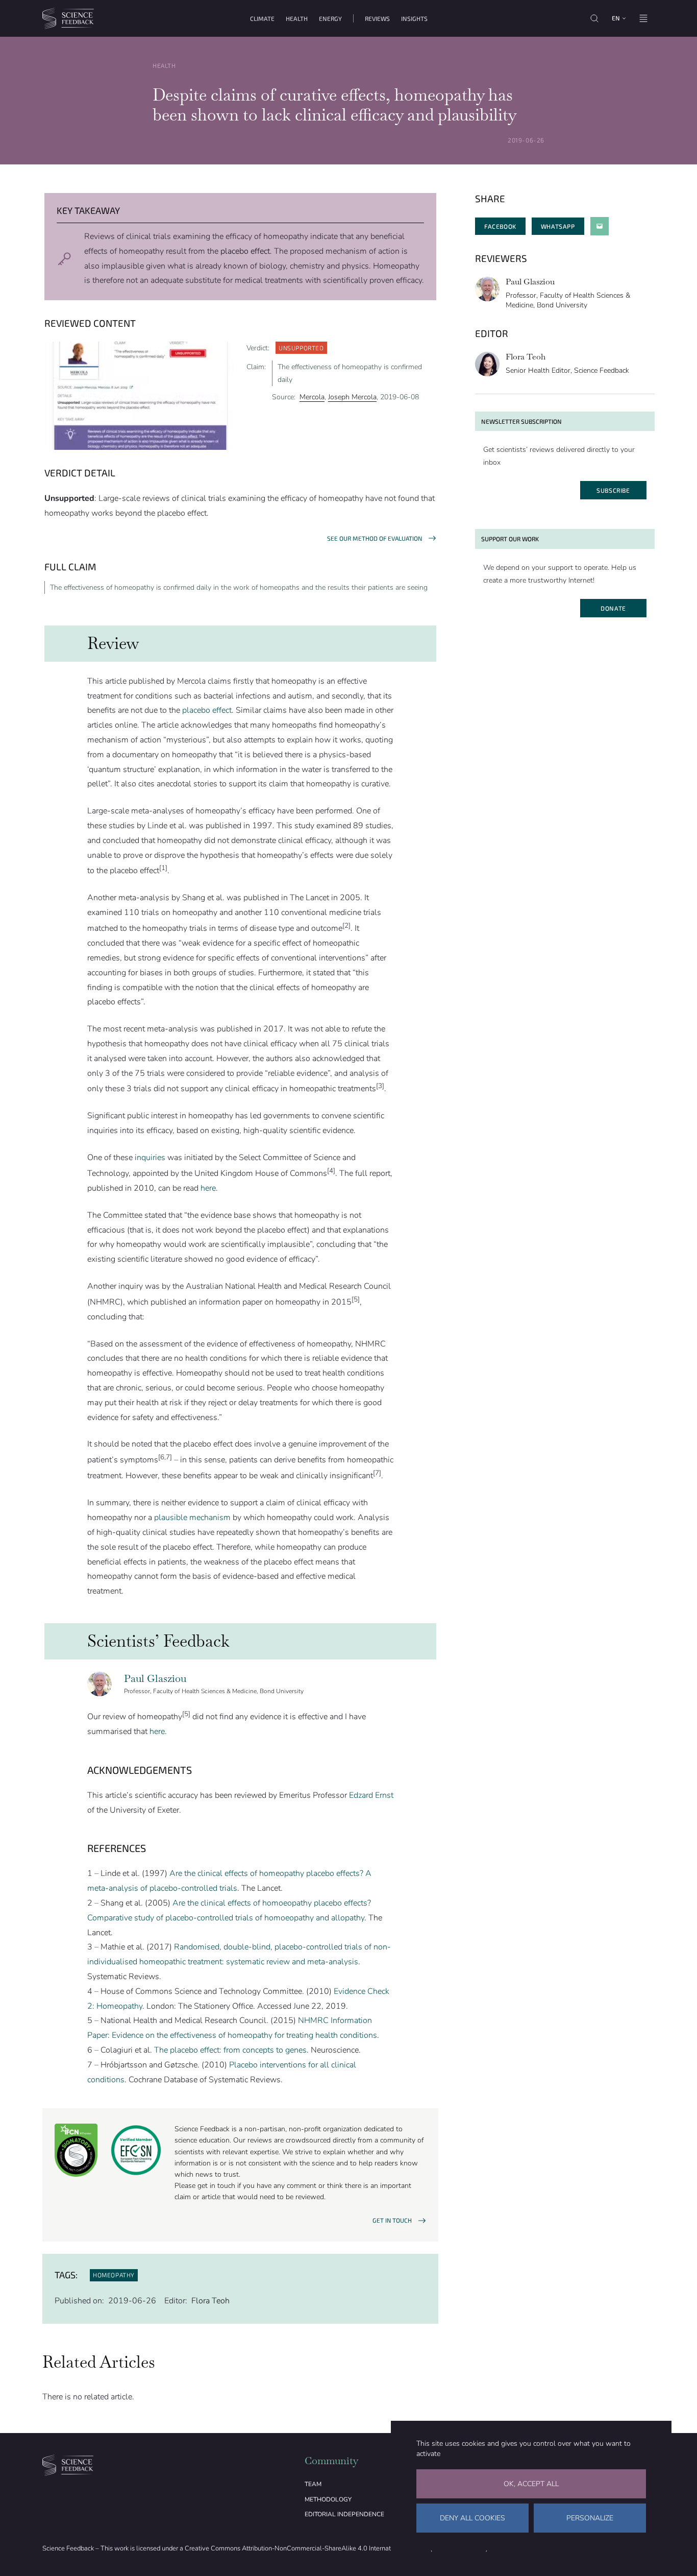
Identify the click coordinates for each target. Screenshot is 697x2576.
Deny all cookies (472, 2518)
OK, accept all (531, 2484)
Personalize (590, 2518)
